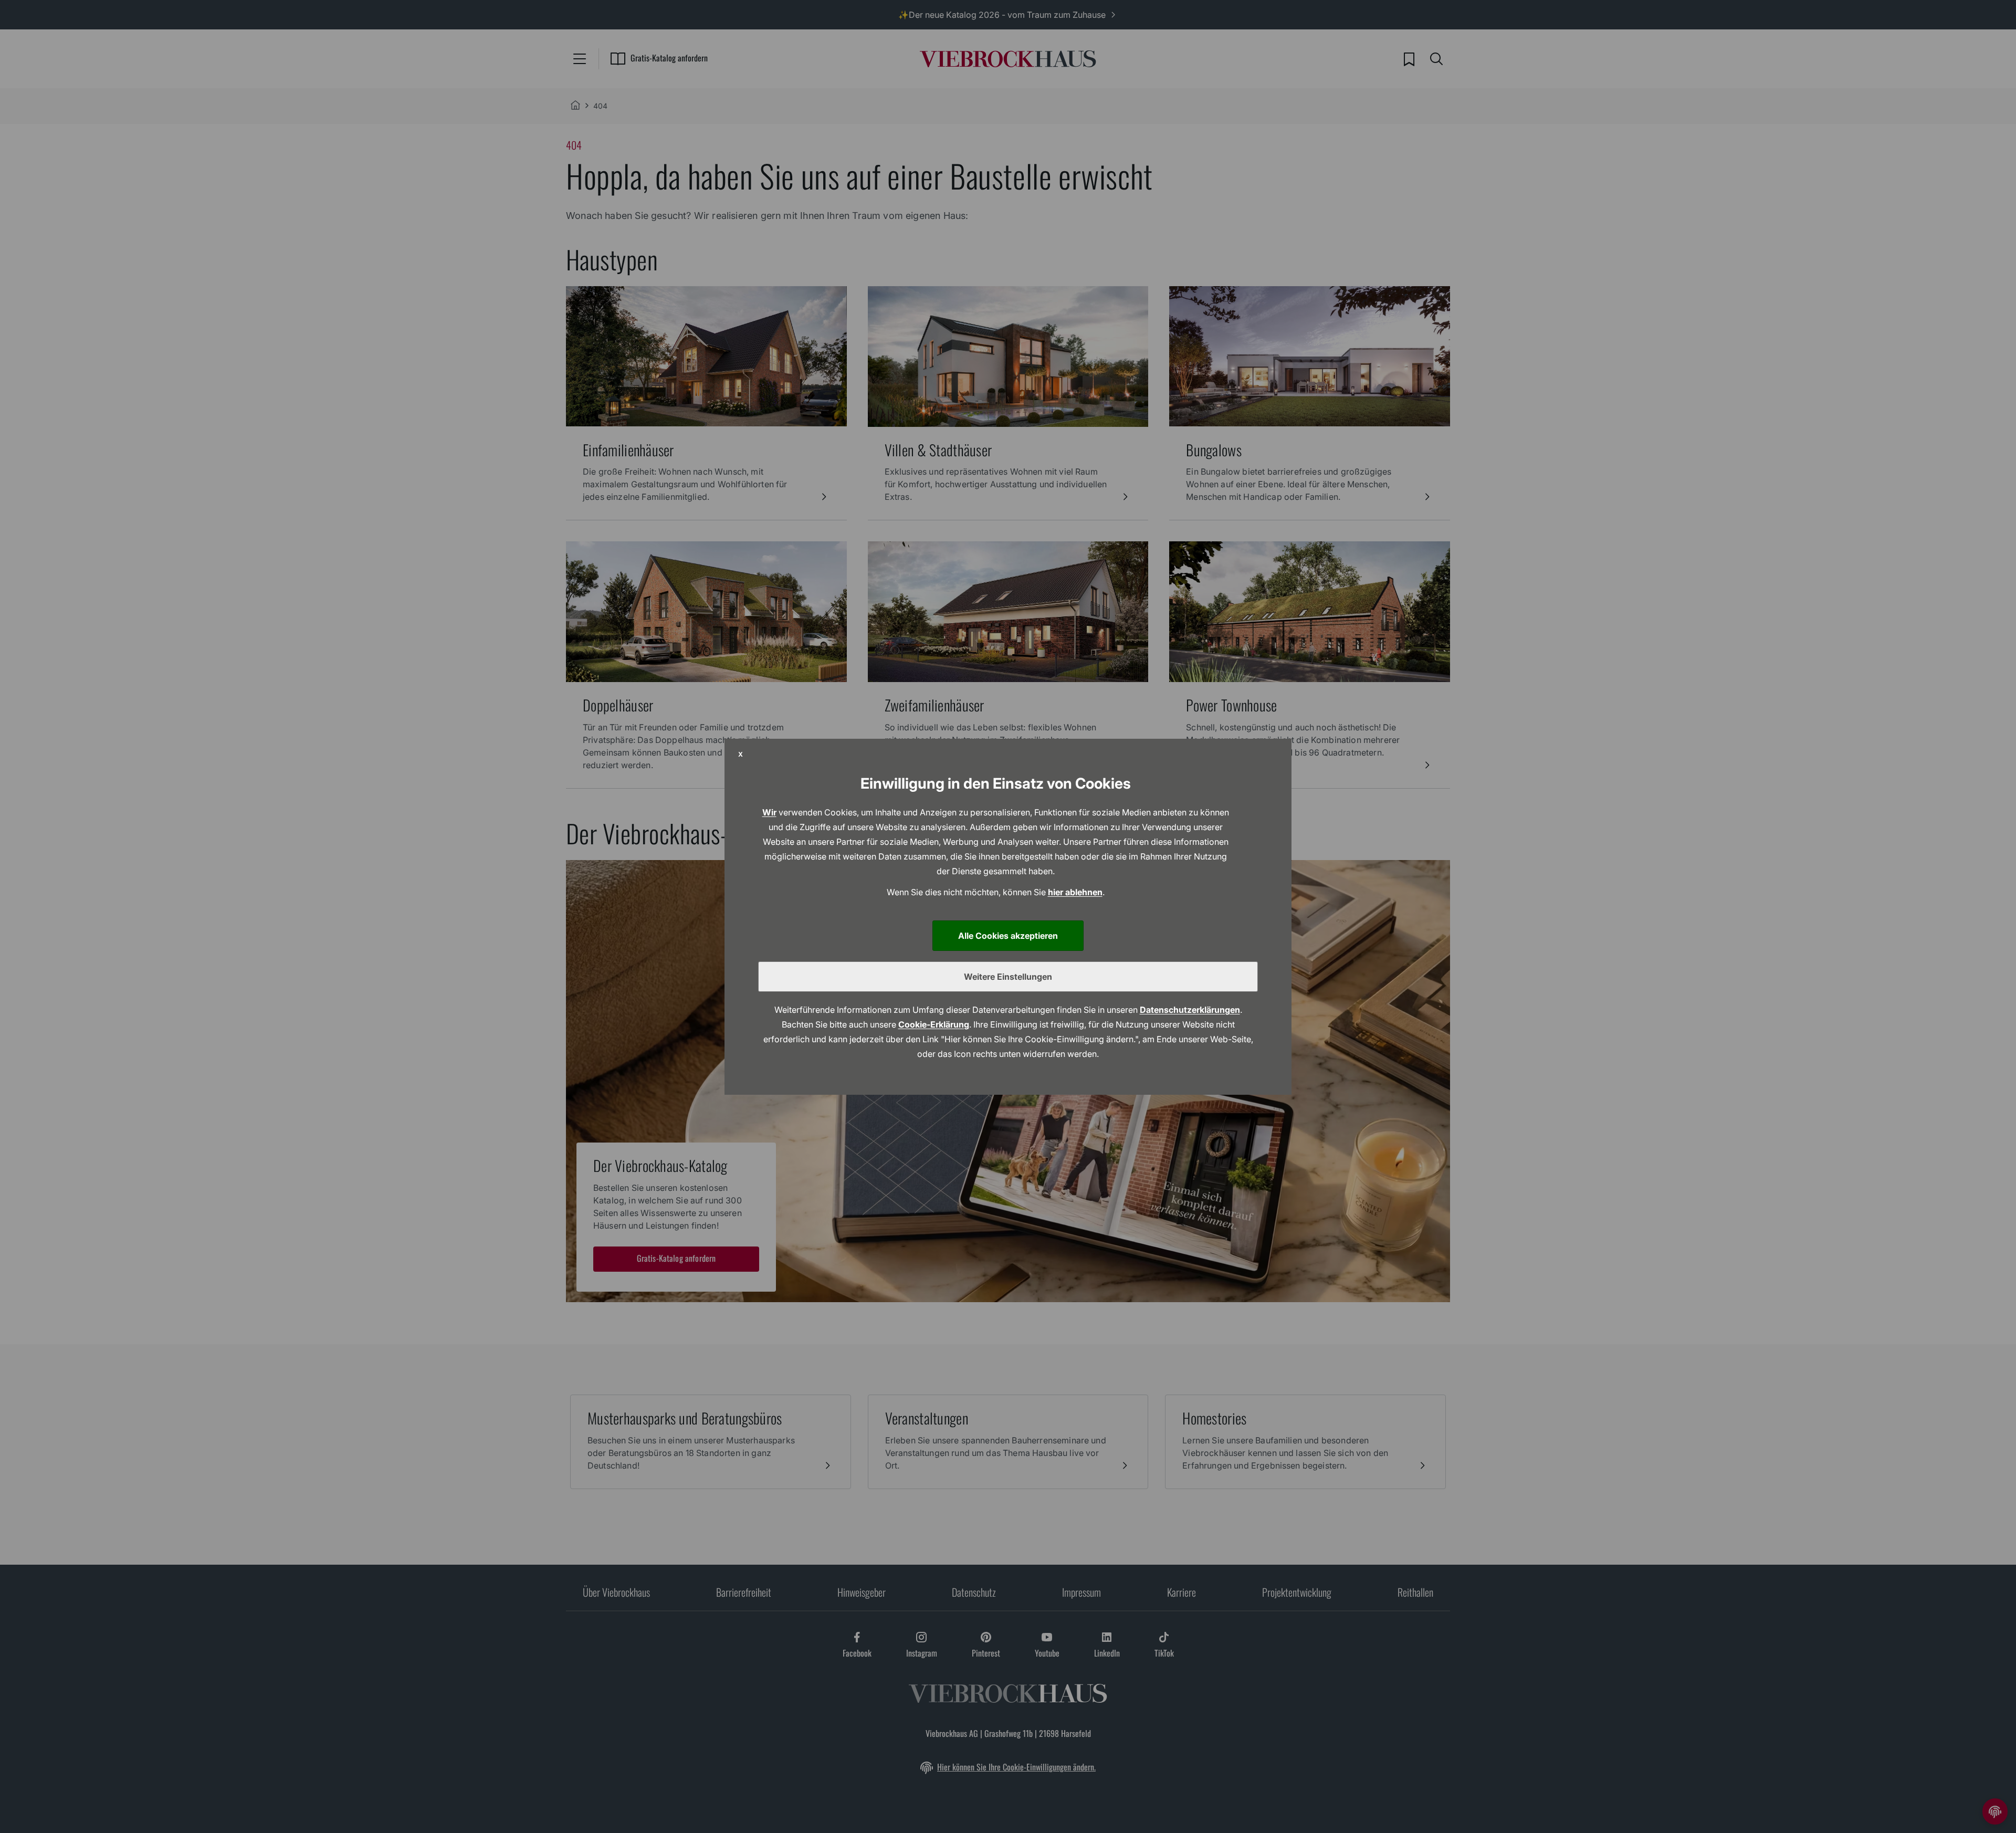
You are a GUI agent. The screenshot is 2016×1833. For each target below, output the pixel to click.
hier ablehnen (1075, 892)
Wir (769, 812)
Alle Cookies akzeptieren (1008, 936)
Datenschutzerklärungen (1190, 1010)
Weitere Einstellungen (1008, 977)
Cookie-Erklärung (934, 1024)
